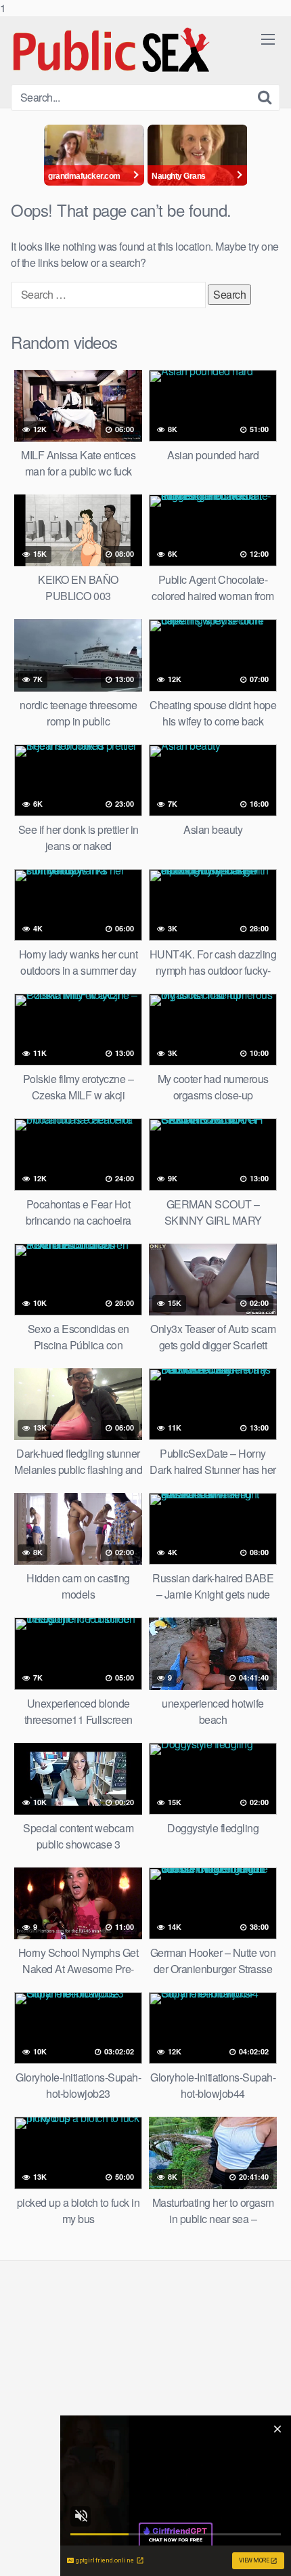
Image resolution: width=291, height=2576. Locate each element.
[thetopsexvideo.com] (112, 50)
